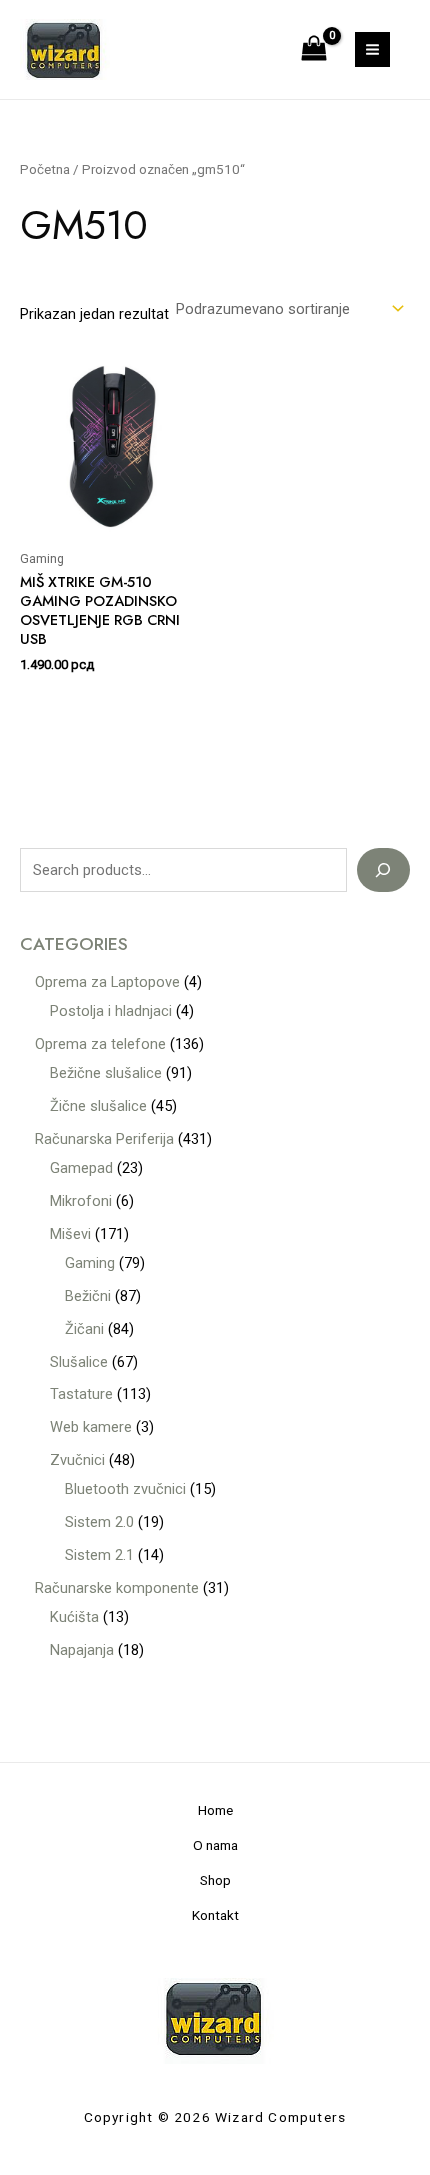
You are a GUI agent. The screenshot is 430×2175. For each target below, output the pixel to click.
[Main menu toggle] (372, 49)
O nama (215, 1845)
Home (215, 1810)
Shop (215, 1880)
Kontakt (215, 1915)
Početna (45, 169)
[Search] (383, 870)
